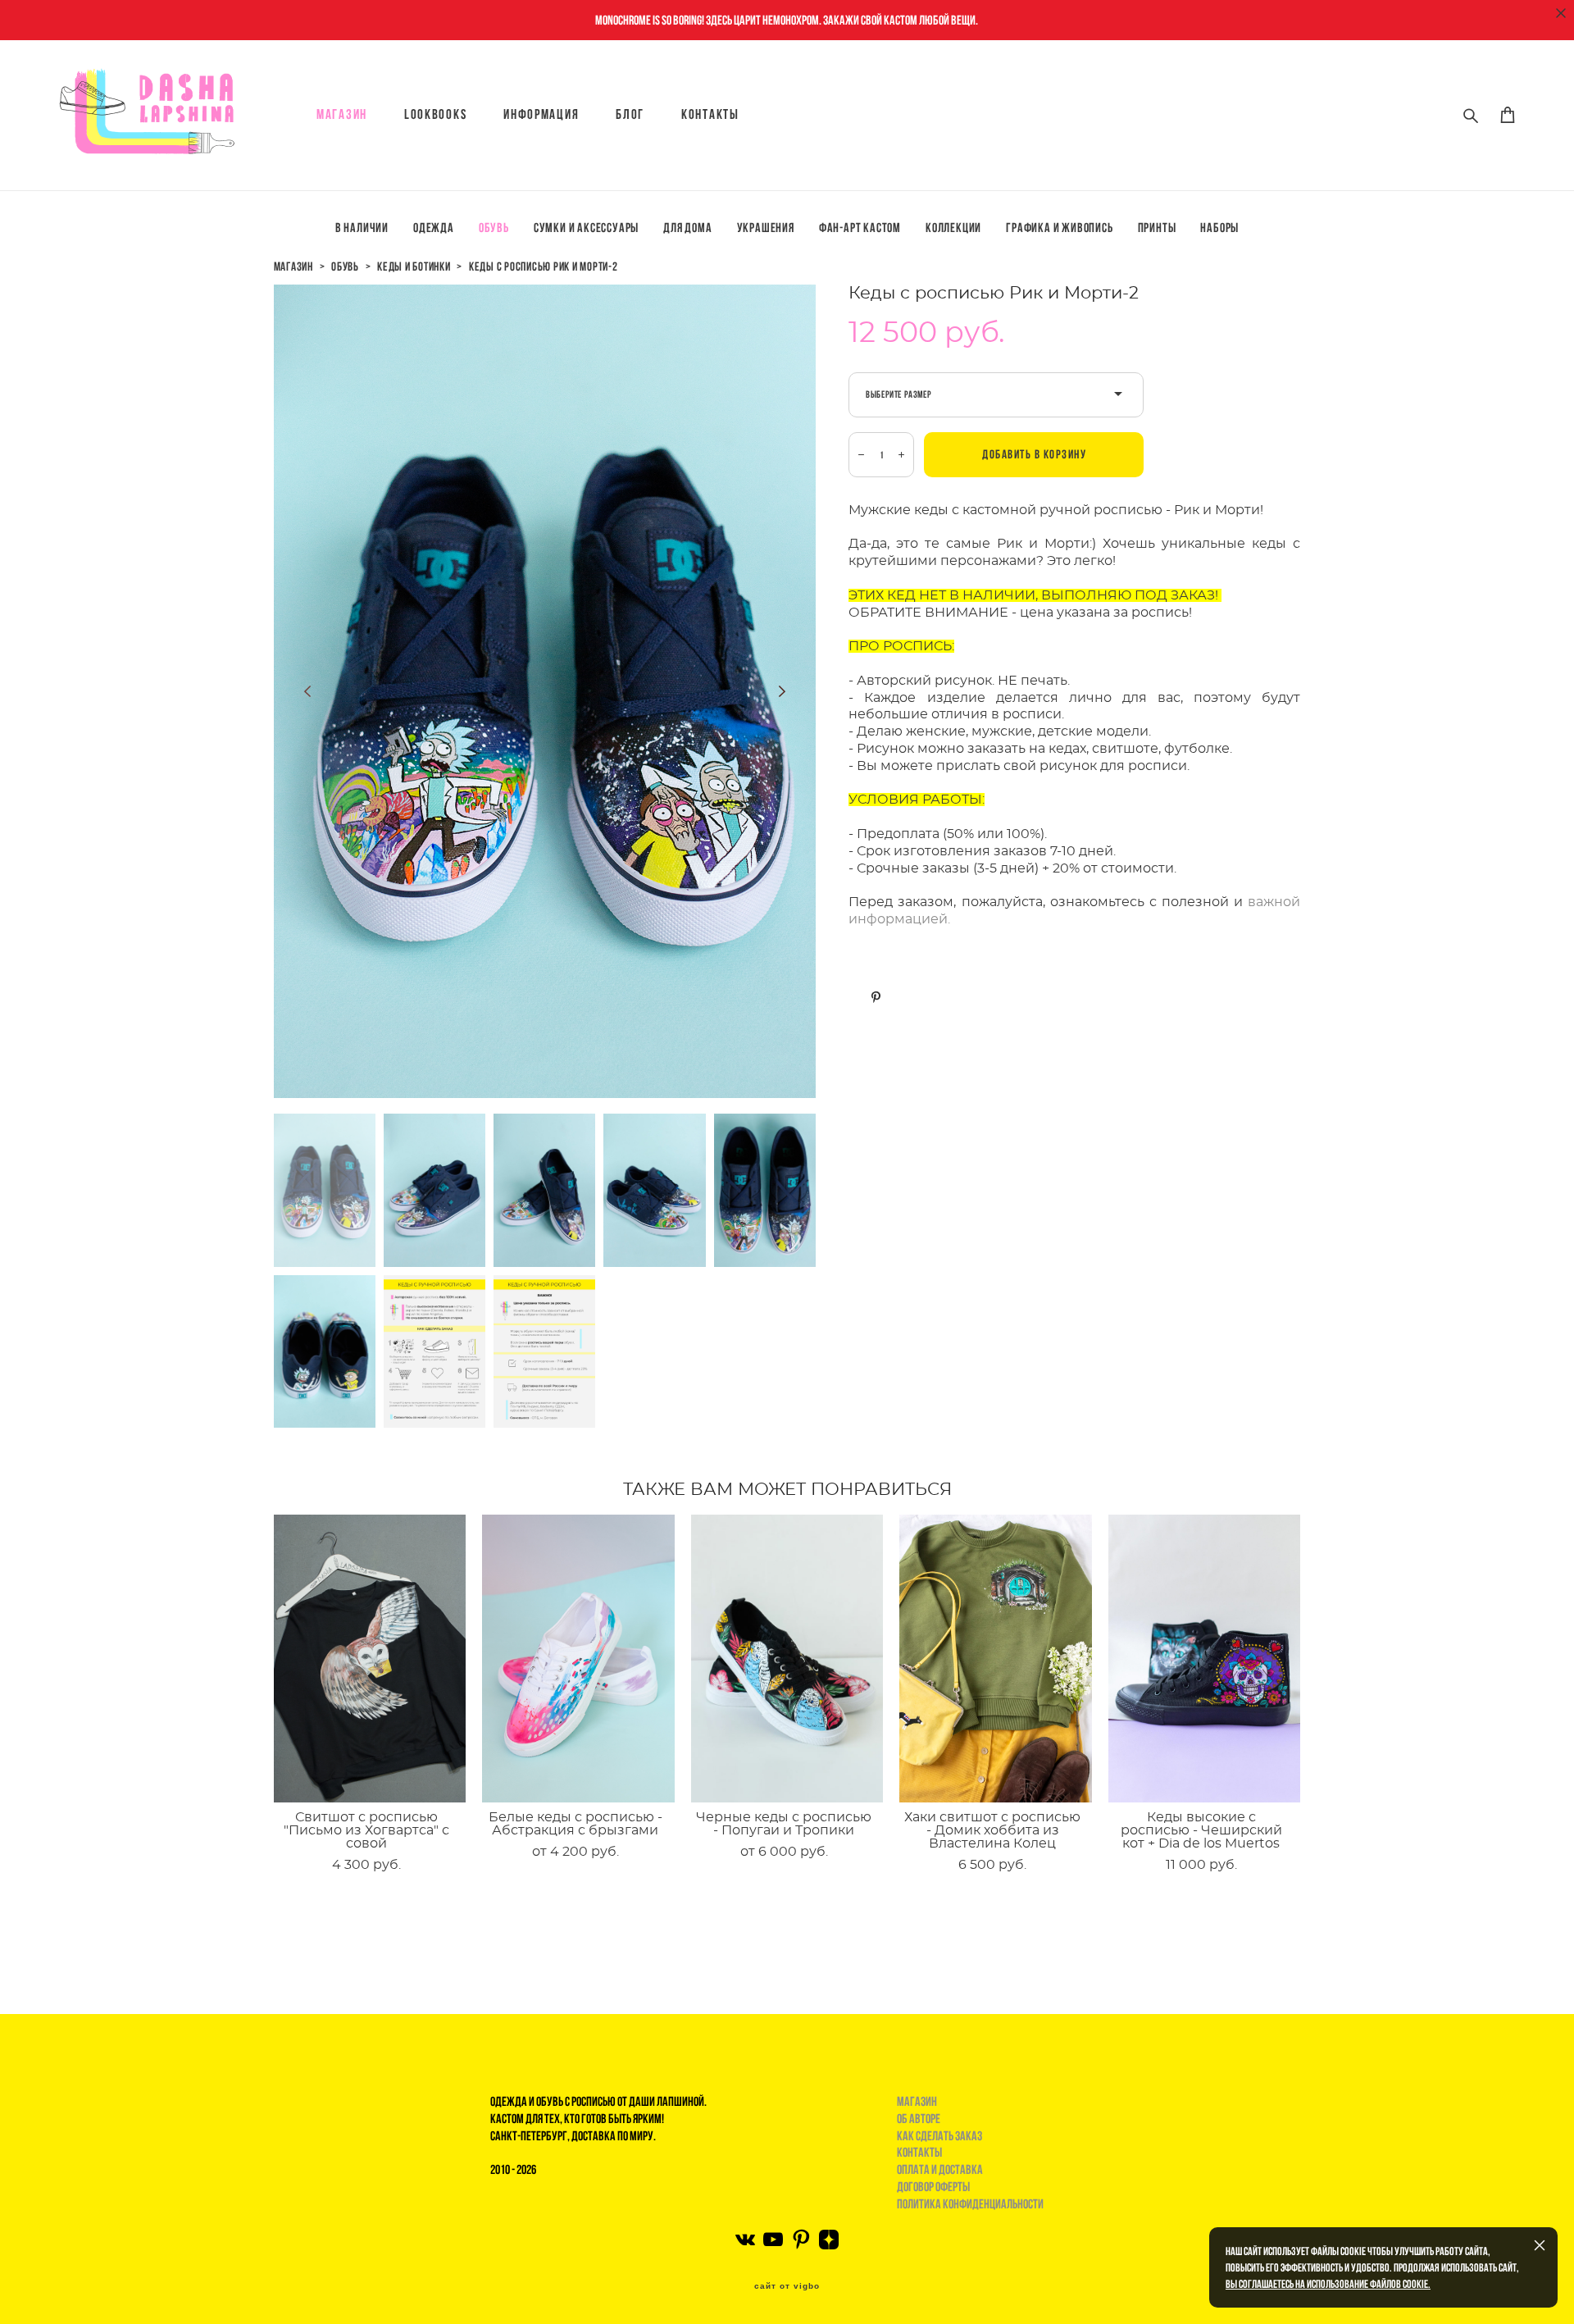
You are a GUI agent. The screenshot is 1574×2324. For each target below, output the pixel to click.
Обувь (494, 228)
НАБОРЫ (1219, 228)
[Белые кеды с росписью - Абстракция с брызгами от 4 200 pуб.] (578, 1659)
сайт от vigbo (787, 2286)
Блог (630, 114)
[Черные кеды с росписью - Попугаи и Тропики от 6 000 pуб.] (787, 1659)
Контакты (710, 114)
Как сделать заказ (939, 2136)
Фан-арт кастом (860, 228)
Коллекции (953, 228)
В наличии (362, 228)
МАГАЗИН (342, 114)
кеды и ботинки (414, 267)
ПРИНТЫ (1157, 228)
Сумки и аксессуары (586, 228)
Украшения (766, 228)
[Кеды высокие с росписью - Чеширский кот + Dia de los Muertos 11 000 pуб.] (1205, 1659)
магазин (293, 267)
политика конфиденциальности (970, 2204)
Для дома (687, 228)
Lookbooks (435, 114)
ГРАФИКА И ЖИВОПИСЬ (1059, 228)
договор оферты (933, 2187)
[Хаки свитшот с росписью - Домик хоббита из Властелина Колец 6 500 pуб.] (996, 1659)
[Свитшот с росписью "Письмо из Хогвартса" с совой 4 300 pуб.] (370, 1659)
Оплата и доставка (940, 2169)
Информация (541, 114)
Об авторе (919, 2119)
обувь (345, 267)
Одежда (434, 228)
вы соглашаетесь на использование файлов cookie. (1328, 2284)
